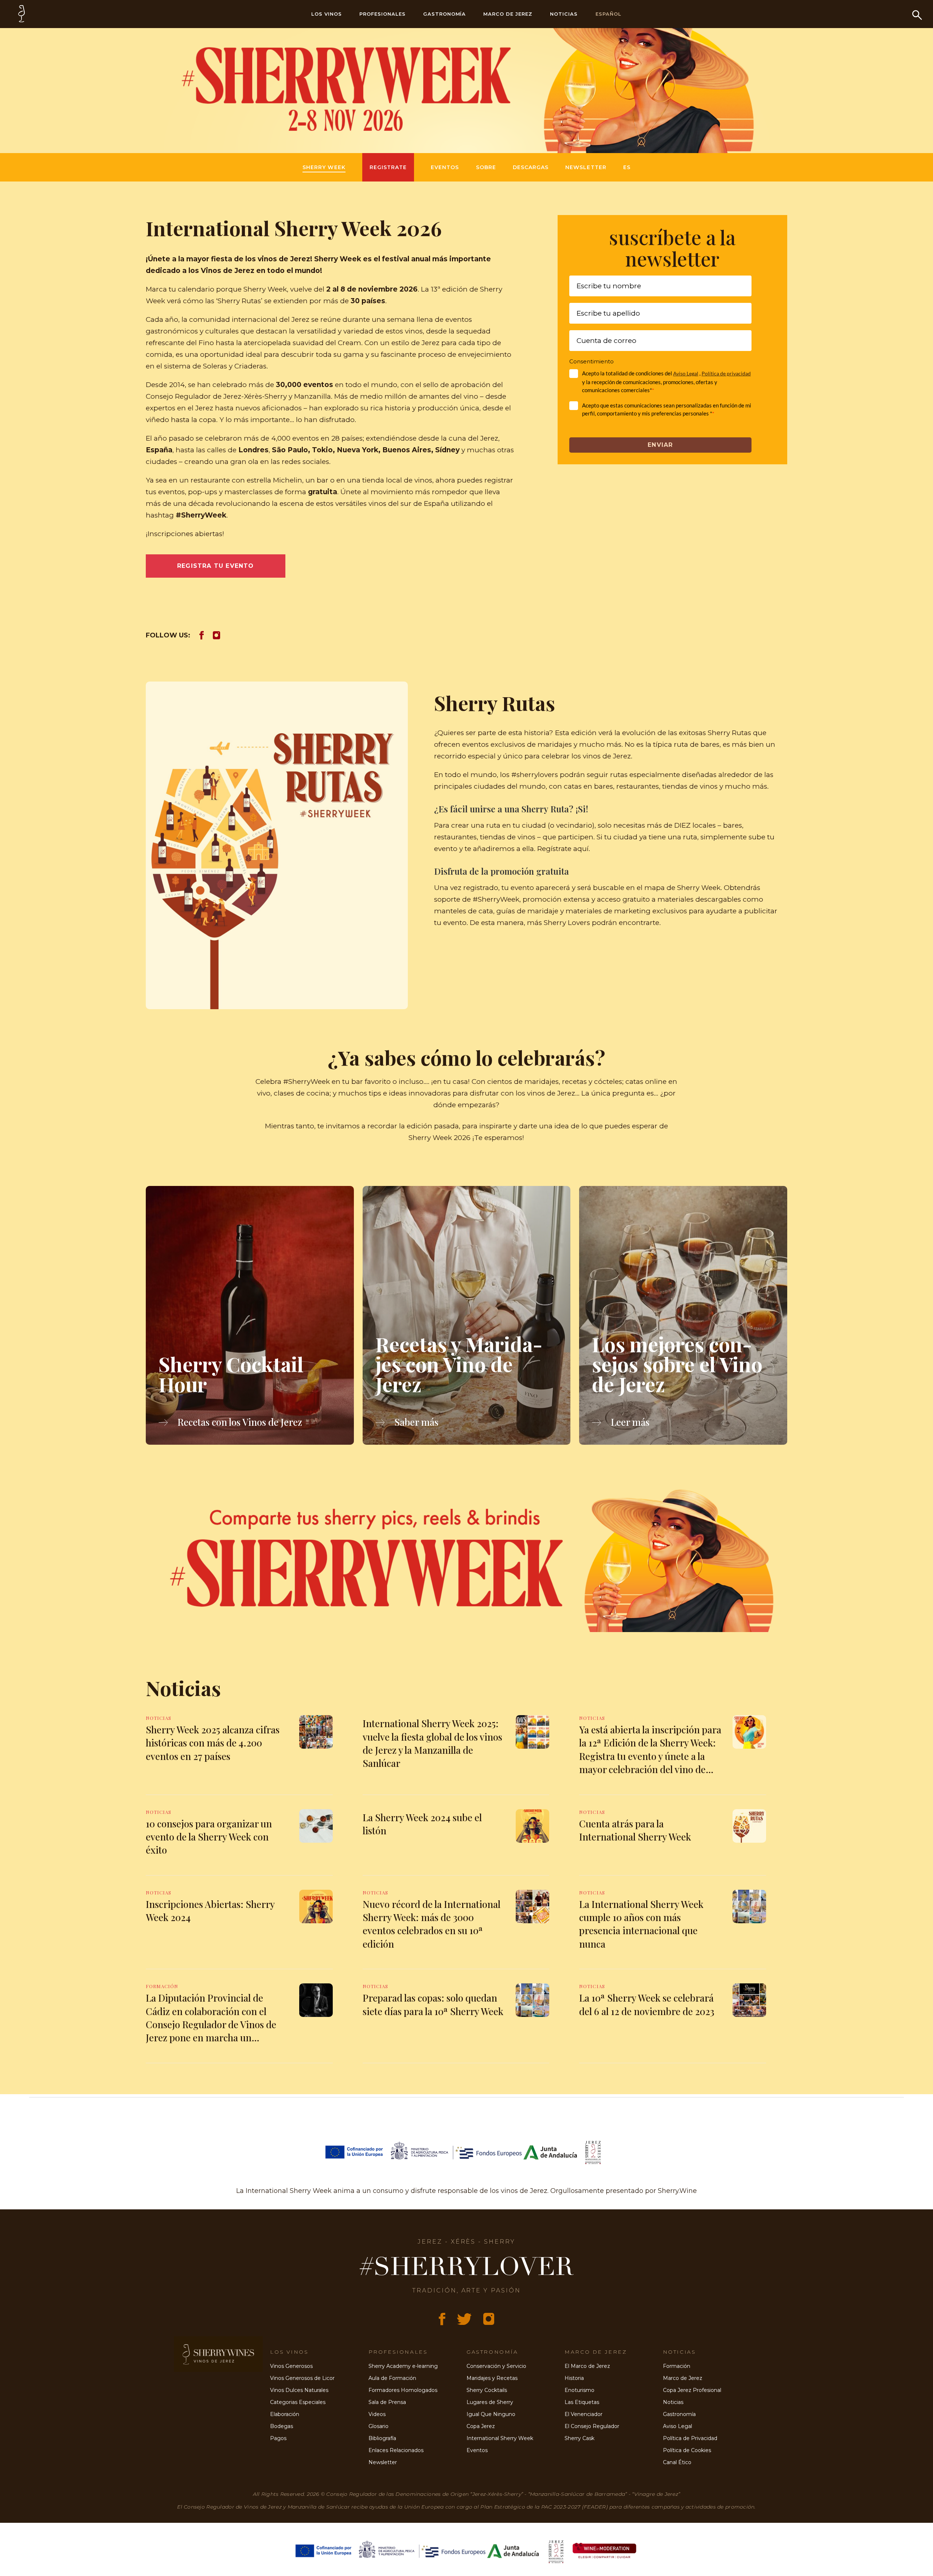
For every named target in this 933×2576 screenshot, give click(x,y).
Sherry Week (324, 167)
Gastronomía (445, 14)
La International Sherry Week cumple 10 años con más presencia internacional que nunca (641, 1924)
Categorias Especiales (298, 2402)
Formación (677, 2366)
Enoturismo (579, 2390)
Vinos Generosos (291, 2366)
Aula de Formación (392, 2378)
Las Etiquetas (582, 2402)
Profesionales (382, 14)
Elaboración (285, 2414)
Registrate (388, 167)
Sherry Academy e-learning (403, 2366)
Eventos (445, 167)
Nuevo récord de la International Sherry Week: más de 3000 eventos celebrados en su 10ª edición (432, 1924)
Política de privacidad (726, 373)
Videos (377, 2414)
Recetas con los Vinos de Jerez (239, 1422)
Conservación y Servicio (496, 2366)
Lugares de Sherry (490, 2402)
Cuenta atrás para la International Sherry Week (635, 1830)
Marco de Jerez (508, 14)
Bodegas (282, 2426)
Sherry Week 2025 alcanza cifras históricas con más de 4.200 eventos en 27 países (213, 1743)
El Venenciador (583, 2414)
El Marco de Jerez (587, 2366)
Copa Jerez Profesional (692, 2390)
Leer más (629, 1422)
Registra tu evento (216, 566)
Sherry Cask (579, 2438)
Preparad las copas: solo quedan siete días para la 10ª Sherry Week (433, 2004)
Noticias (564, 14)
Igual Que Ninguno (491, 2414)
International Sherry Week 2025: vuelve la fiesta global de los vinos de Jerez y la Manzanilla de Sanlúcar (432, 1743)
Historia (574, 2378)
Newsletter (586, 167)
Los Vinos (327, 14)
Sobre (486, 167)
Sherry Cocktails (487, 2390)
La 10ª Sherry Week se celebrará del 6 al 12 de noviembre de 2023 (647, 2004)
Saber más (415, 1422)
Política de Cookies (687, 2450)
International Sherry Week (500, 2438)
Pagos (278, 2438)
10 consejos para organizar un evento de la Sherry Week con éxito (209, 1837)
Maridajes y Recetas (492, 2378)
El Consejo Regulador (592, 2426)
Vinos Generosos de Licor (302, 2378)
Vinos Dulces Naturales (299, 2390)
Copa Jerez (481, 2426)
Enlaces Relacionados (396, 2450)
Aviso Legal (686, 373)
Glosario (378, 2426)
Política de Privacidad (690, 2438)
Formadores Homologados (403, 2390)
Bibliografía (382, 2438)
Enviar (660, 445)
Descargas (531, 167)
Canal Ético (677, 2462)
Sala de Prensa (387, 2402)
